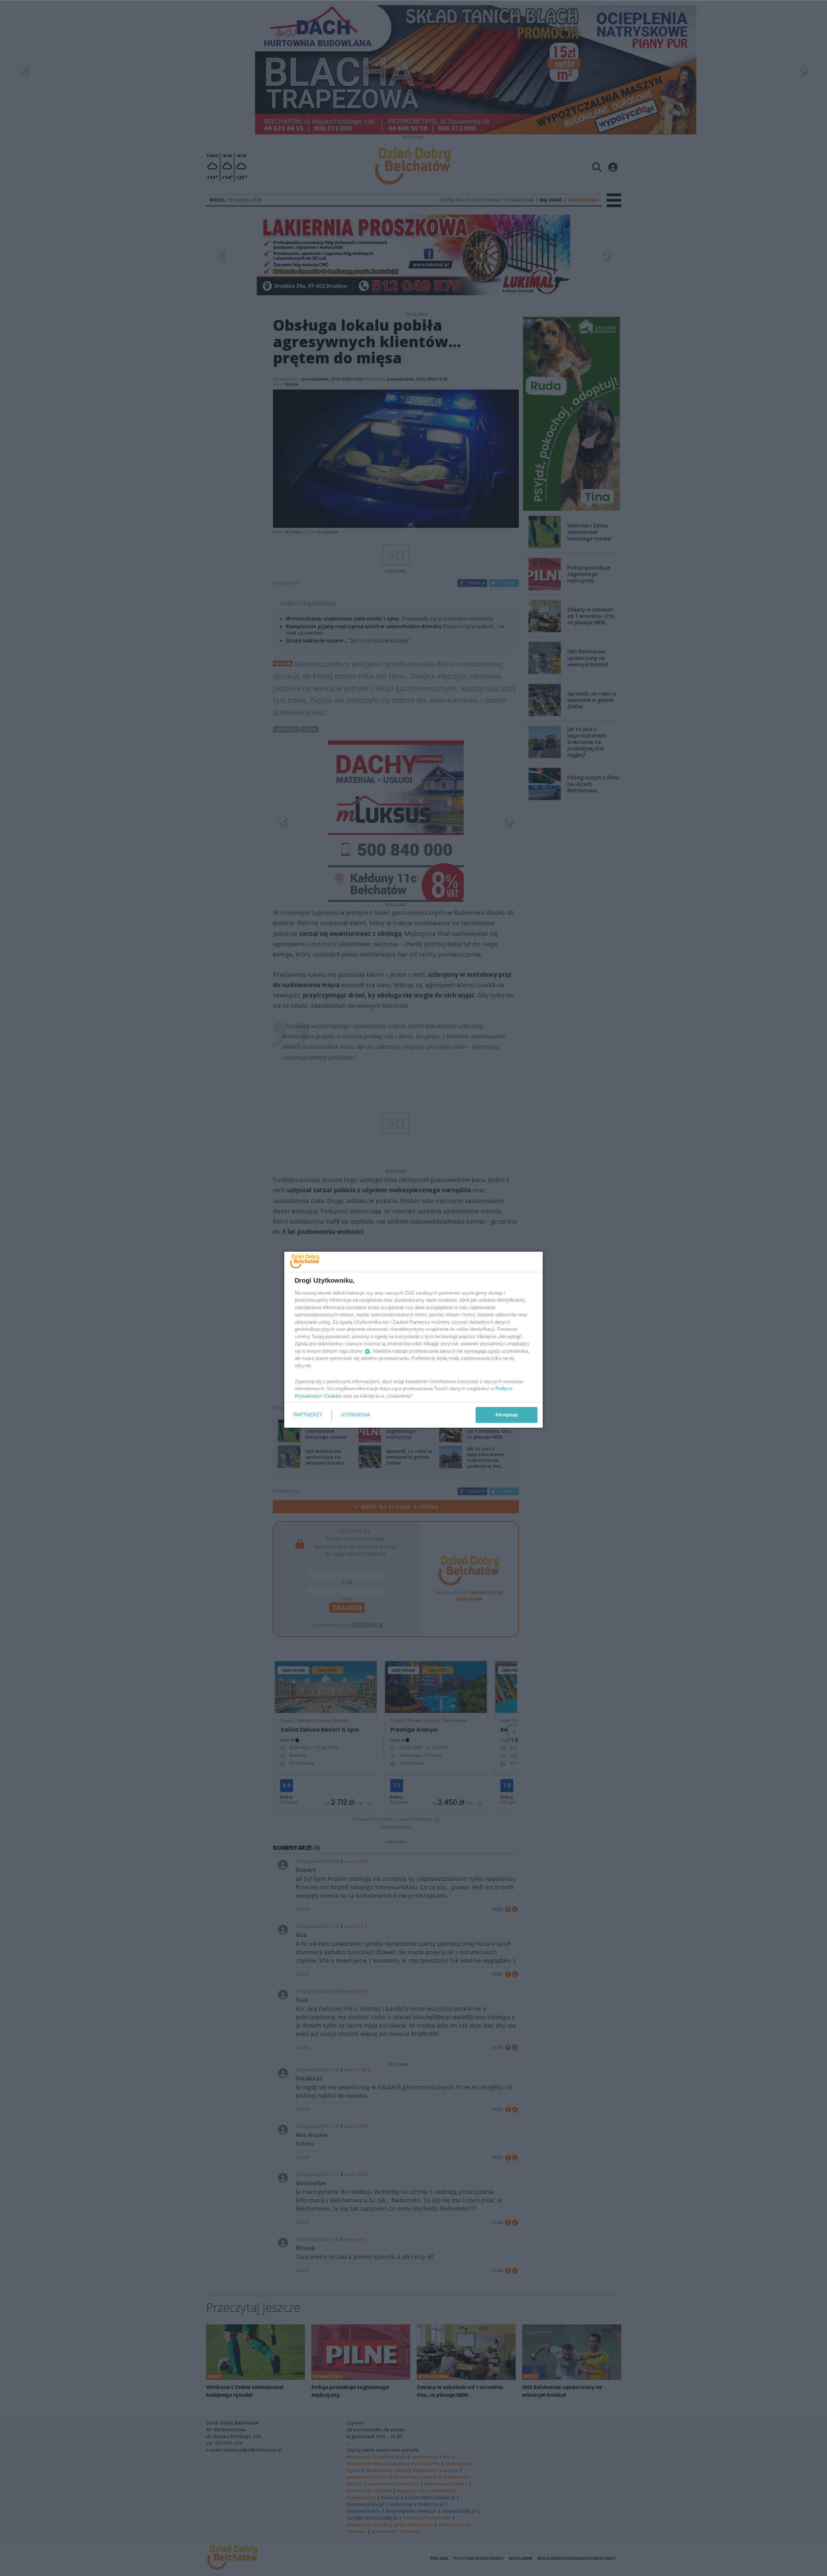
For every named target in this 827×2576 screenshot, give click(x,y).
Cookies (333, 1396)
